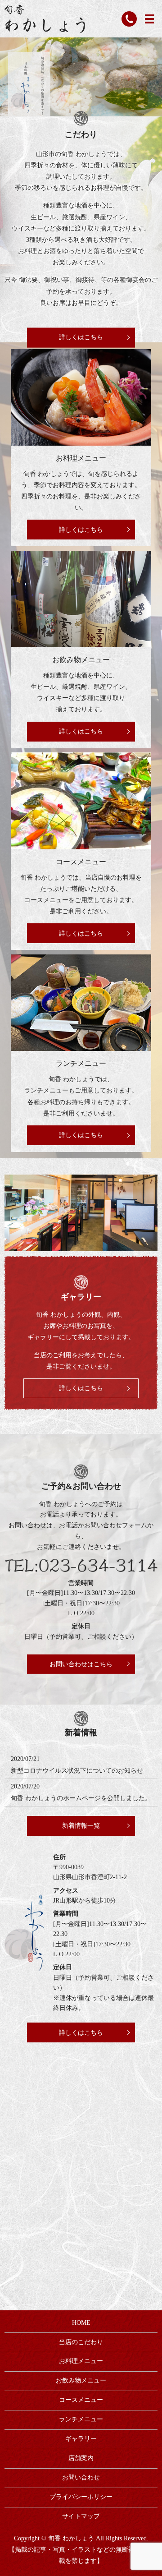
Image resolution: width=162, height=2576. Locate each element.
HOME (81, 2323)
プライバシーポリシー (81, 2497)
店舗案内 (81, 2458)
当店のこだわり (81, 2342)
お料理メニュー (81, 458)
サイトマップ (81, 2516)
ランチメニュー (81, 1063)
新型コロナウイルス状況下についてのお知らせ (77, 1771)
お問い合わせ (81, 2477)
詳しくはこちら (81, 338)
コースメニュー (81, 862)
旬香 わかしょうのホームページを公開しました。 (81, 1798)
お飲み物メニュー (81, 660)
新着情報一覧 (81, 1826)
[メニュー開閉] (149, 19)
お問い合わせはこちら (81, 1664)
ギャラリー (81, 2439)
